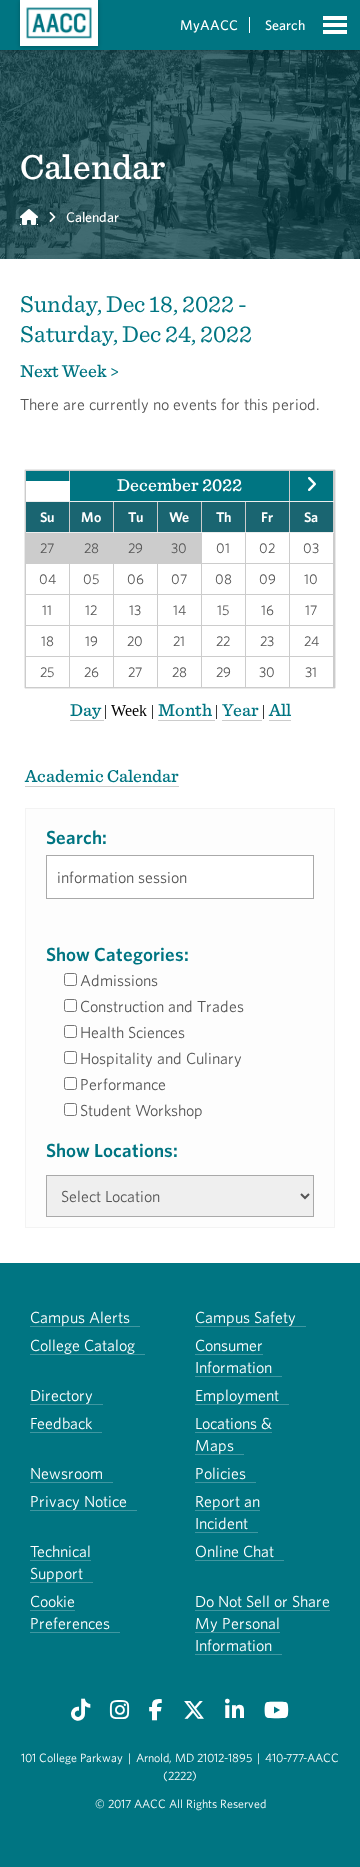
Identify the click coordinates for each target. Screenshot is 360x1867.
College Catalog (82, 1345)
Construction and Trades (162, 1006)
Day (87, 709)
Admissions (119, 980)
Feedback (61, 1423)
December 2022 (179, 484)
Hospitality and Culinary (161, 1058)
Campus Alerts (80, 1317)
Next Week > (69, 370)
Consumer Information (233, 1356)
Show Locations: (112, 1150)
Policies (220, 1473)
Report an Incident (227, 1512)
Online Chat (234, 1551)
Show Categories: (117, 954)
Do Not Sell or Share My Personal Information (262, 1623)
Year (242, 709)
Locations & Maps (233, 1434)
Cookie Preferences (70, 1612)
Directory (61, 1395)
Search (285, 25)
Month (186, 709)
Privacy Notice (78, 1501)
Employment (237, 1395)
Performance (123, 1084)
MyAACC (209, 25)
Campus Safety (245, 1317)
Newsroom (66, 1473)
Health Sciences (132, 1032)
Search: (76, 837)
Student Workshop (141, 1110)
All (280, 709)
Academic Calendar (102, 775)
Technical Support (60, 1562)
